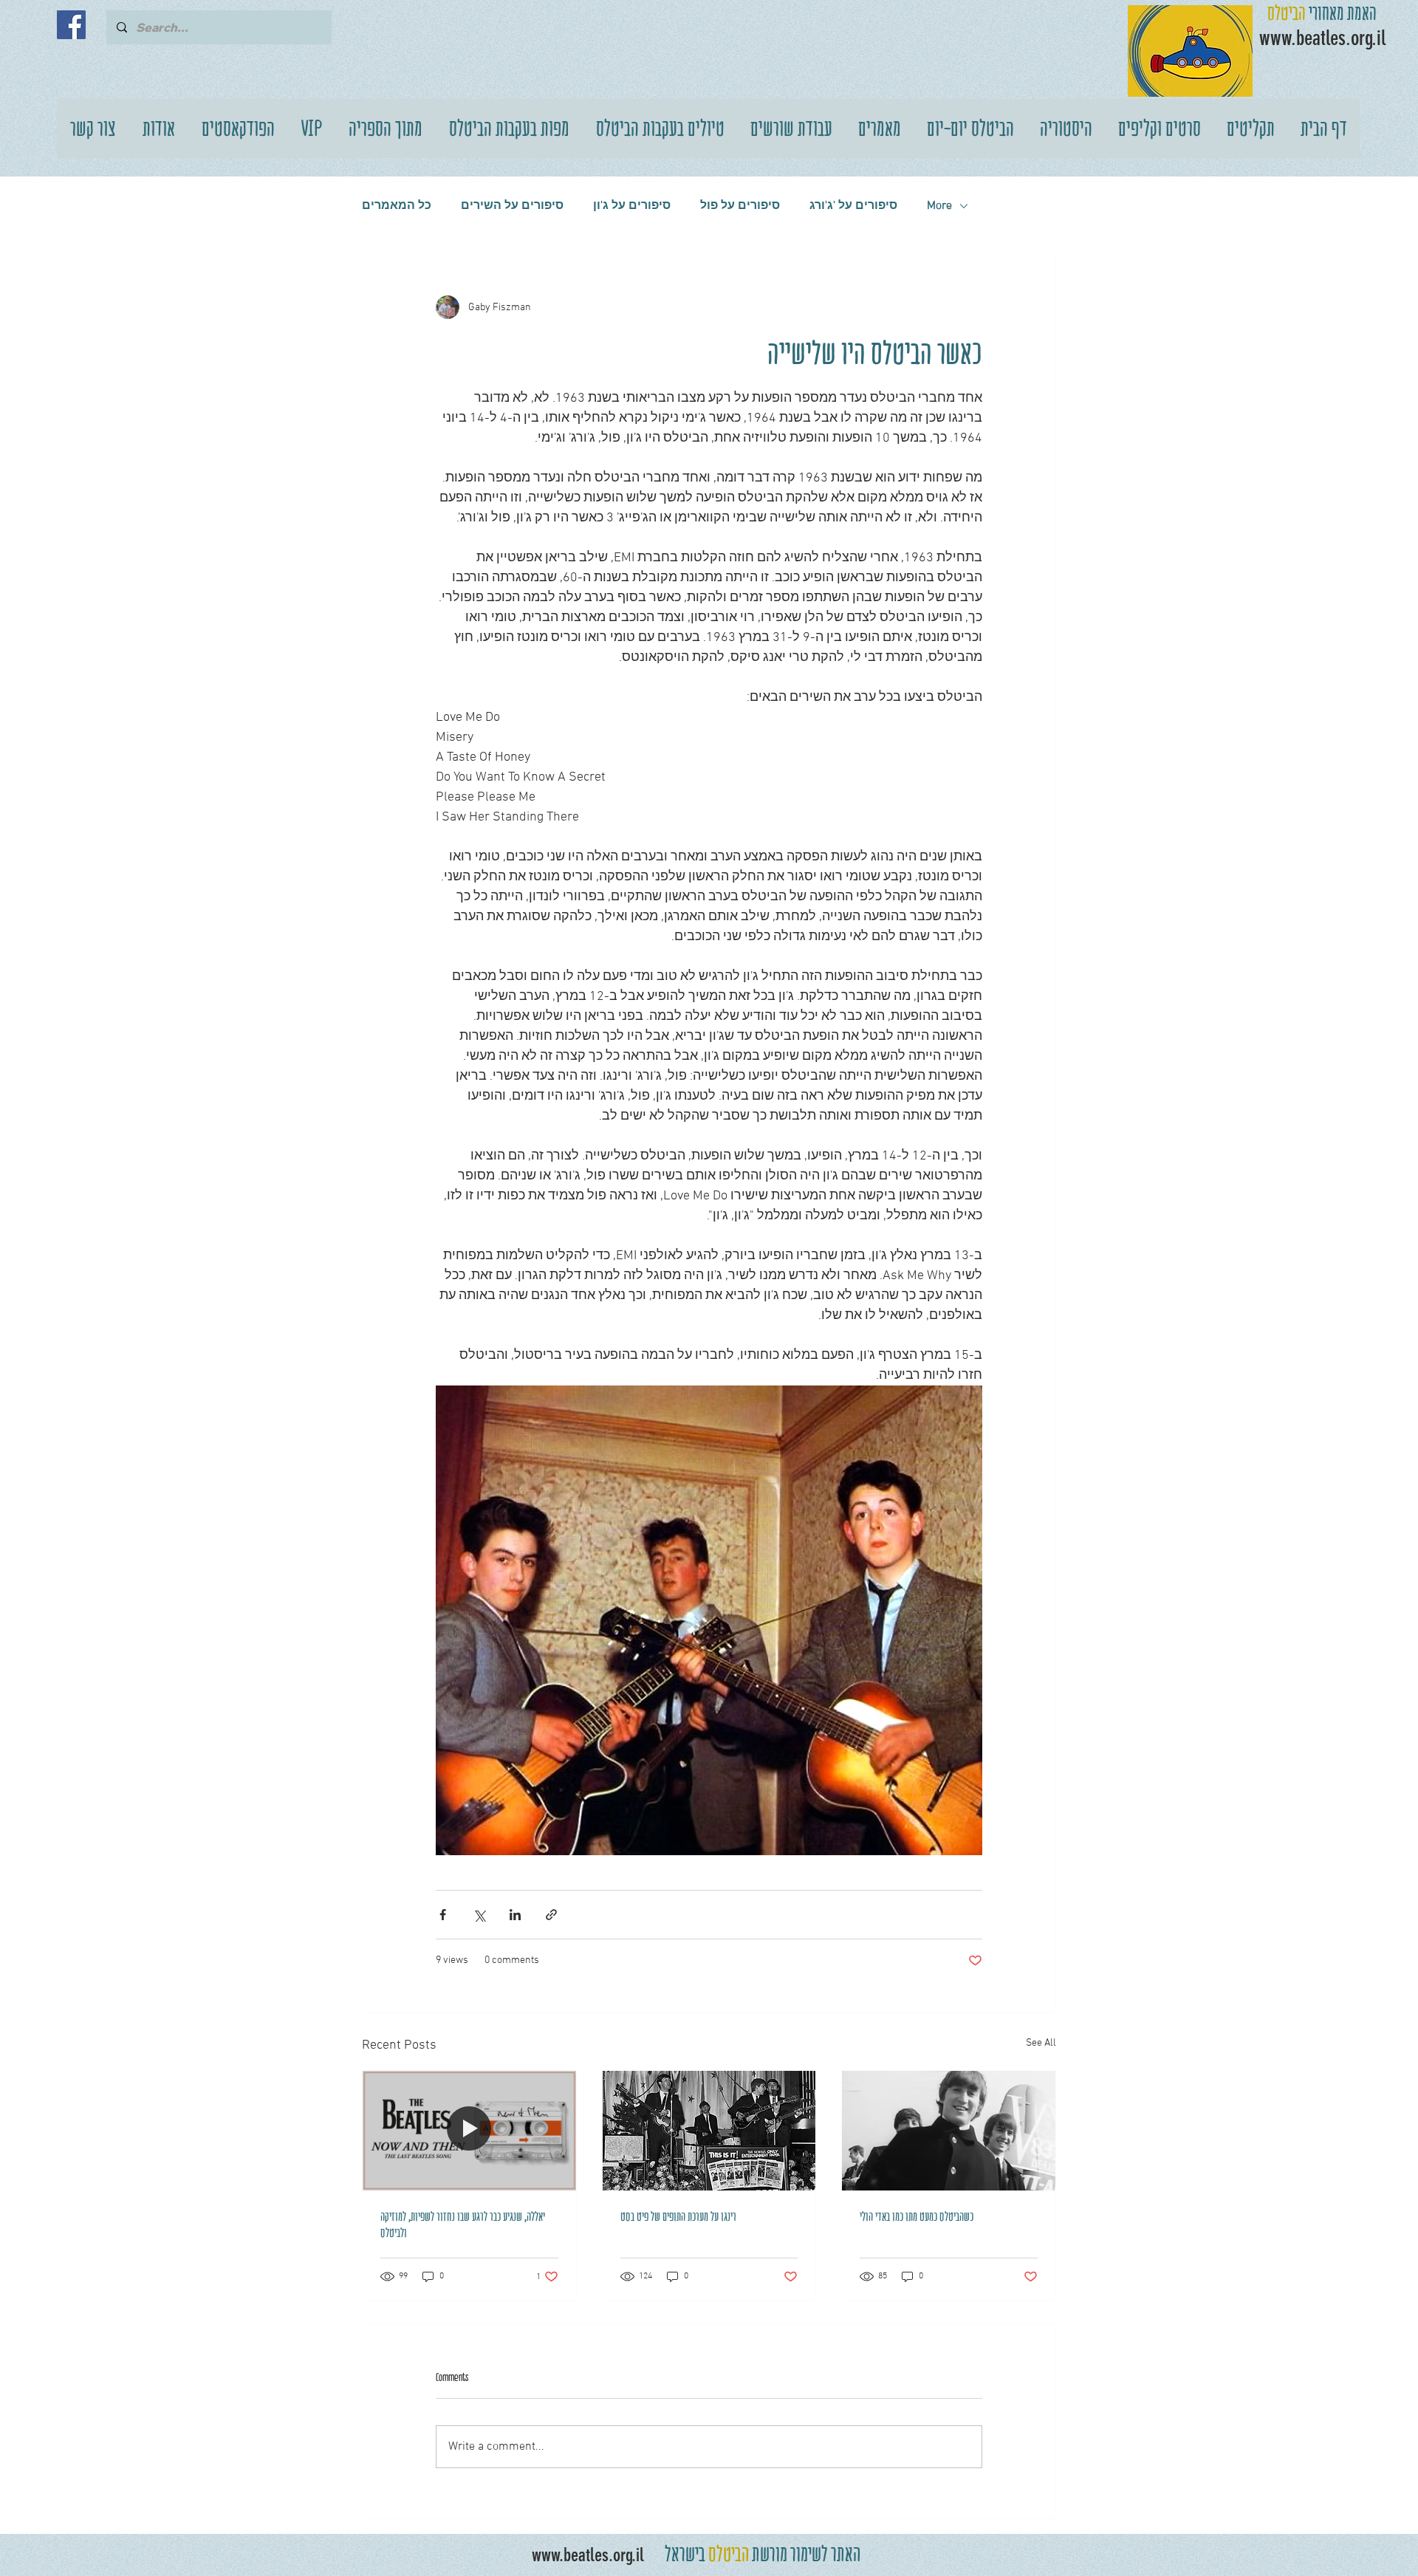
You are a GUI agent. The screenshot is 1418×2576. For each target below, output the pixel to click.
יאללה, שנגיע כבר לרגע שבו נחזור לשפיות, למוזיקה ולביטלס (463, 2224)
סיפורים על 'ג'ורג (853, 206)
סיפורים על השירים (512, 206)
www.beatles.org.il (588, 2555)
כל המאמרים (397, 206)
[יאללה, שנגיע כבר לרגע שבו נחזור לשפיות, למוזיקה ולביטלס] (469, 2131)
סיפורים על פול (740, 206)
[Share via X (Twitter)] (479, 1915)
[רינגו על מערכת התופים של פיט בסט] (709, 2131)
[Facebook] (71, 25)
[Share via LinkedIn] (515, 1915)
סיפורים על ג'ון (632, 206)
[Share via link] (551, 1915)
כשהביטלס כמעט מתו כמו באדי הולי (917, 2216)
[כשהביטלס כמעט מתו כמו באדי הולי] (949, 2131)
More (939, 206)
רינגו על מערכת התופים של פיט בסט (678, 2216)
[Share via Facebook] (443, 1915)
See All (1041, 2043)
